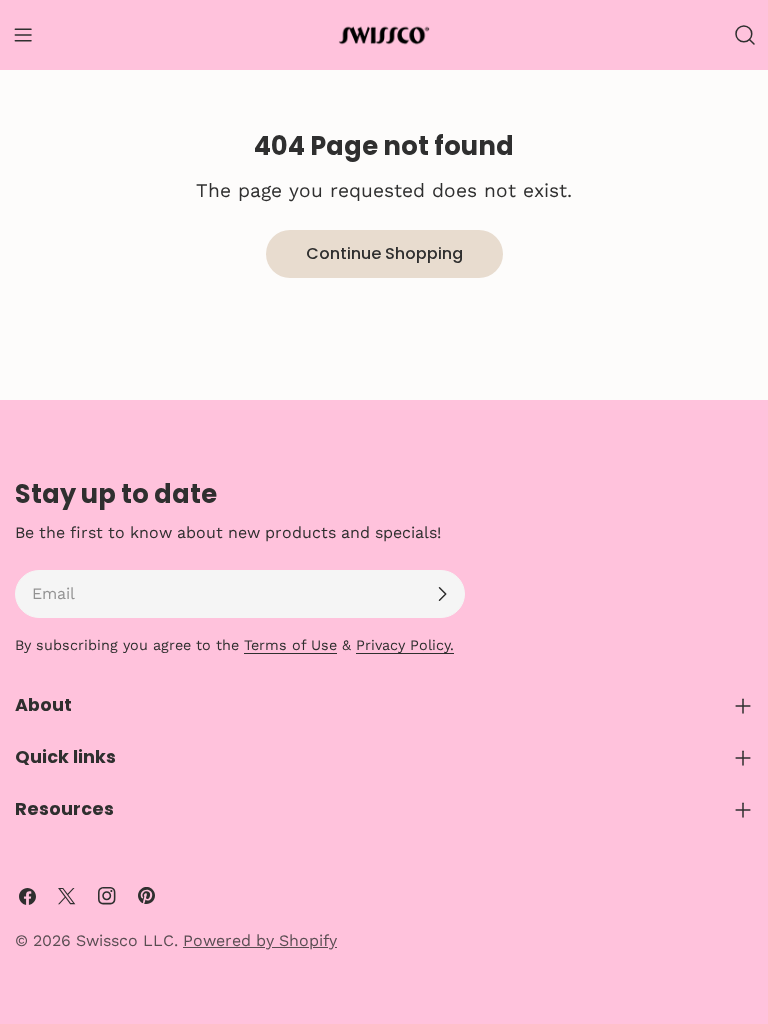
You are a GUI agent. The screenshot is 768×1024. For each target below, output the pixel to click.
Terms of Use (290, 645)
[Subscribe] (442, 594)
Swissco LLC (125, 940)
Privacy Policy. (405, 645)
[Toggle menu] (23, 35)
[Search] (745, 35)
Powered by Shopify (260, 940)
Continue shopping (384, 253)
